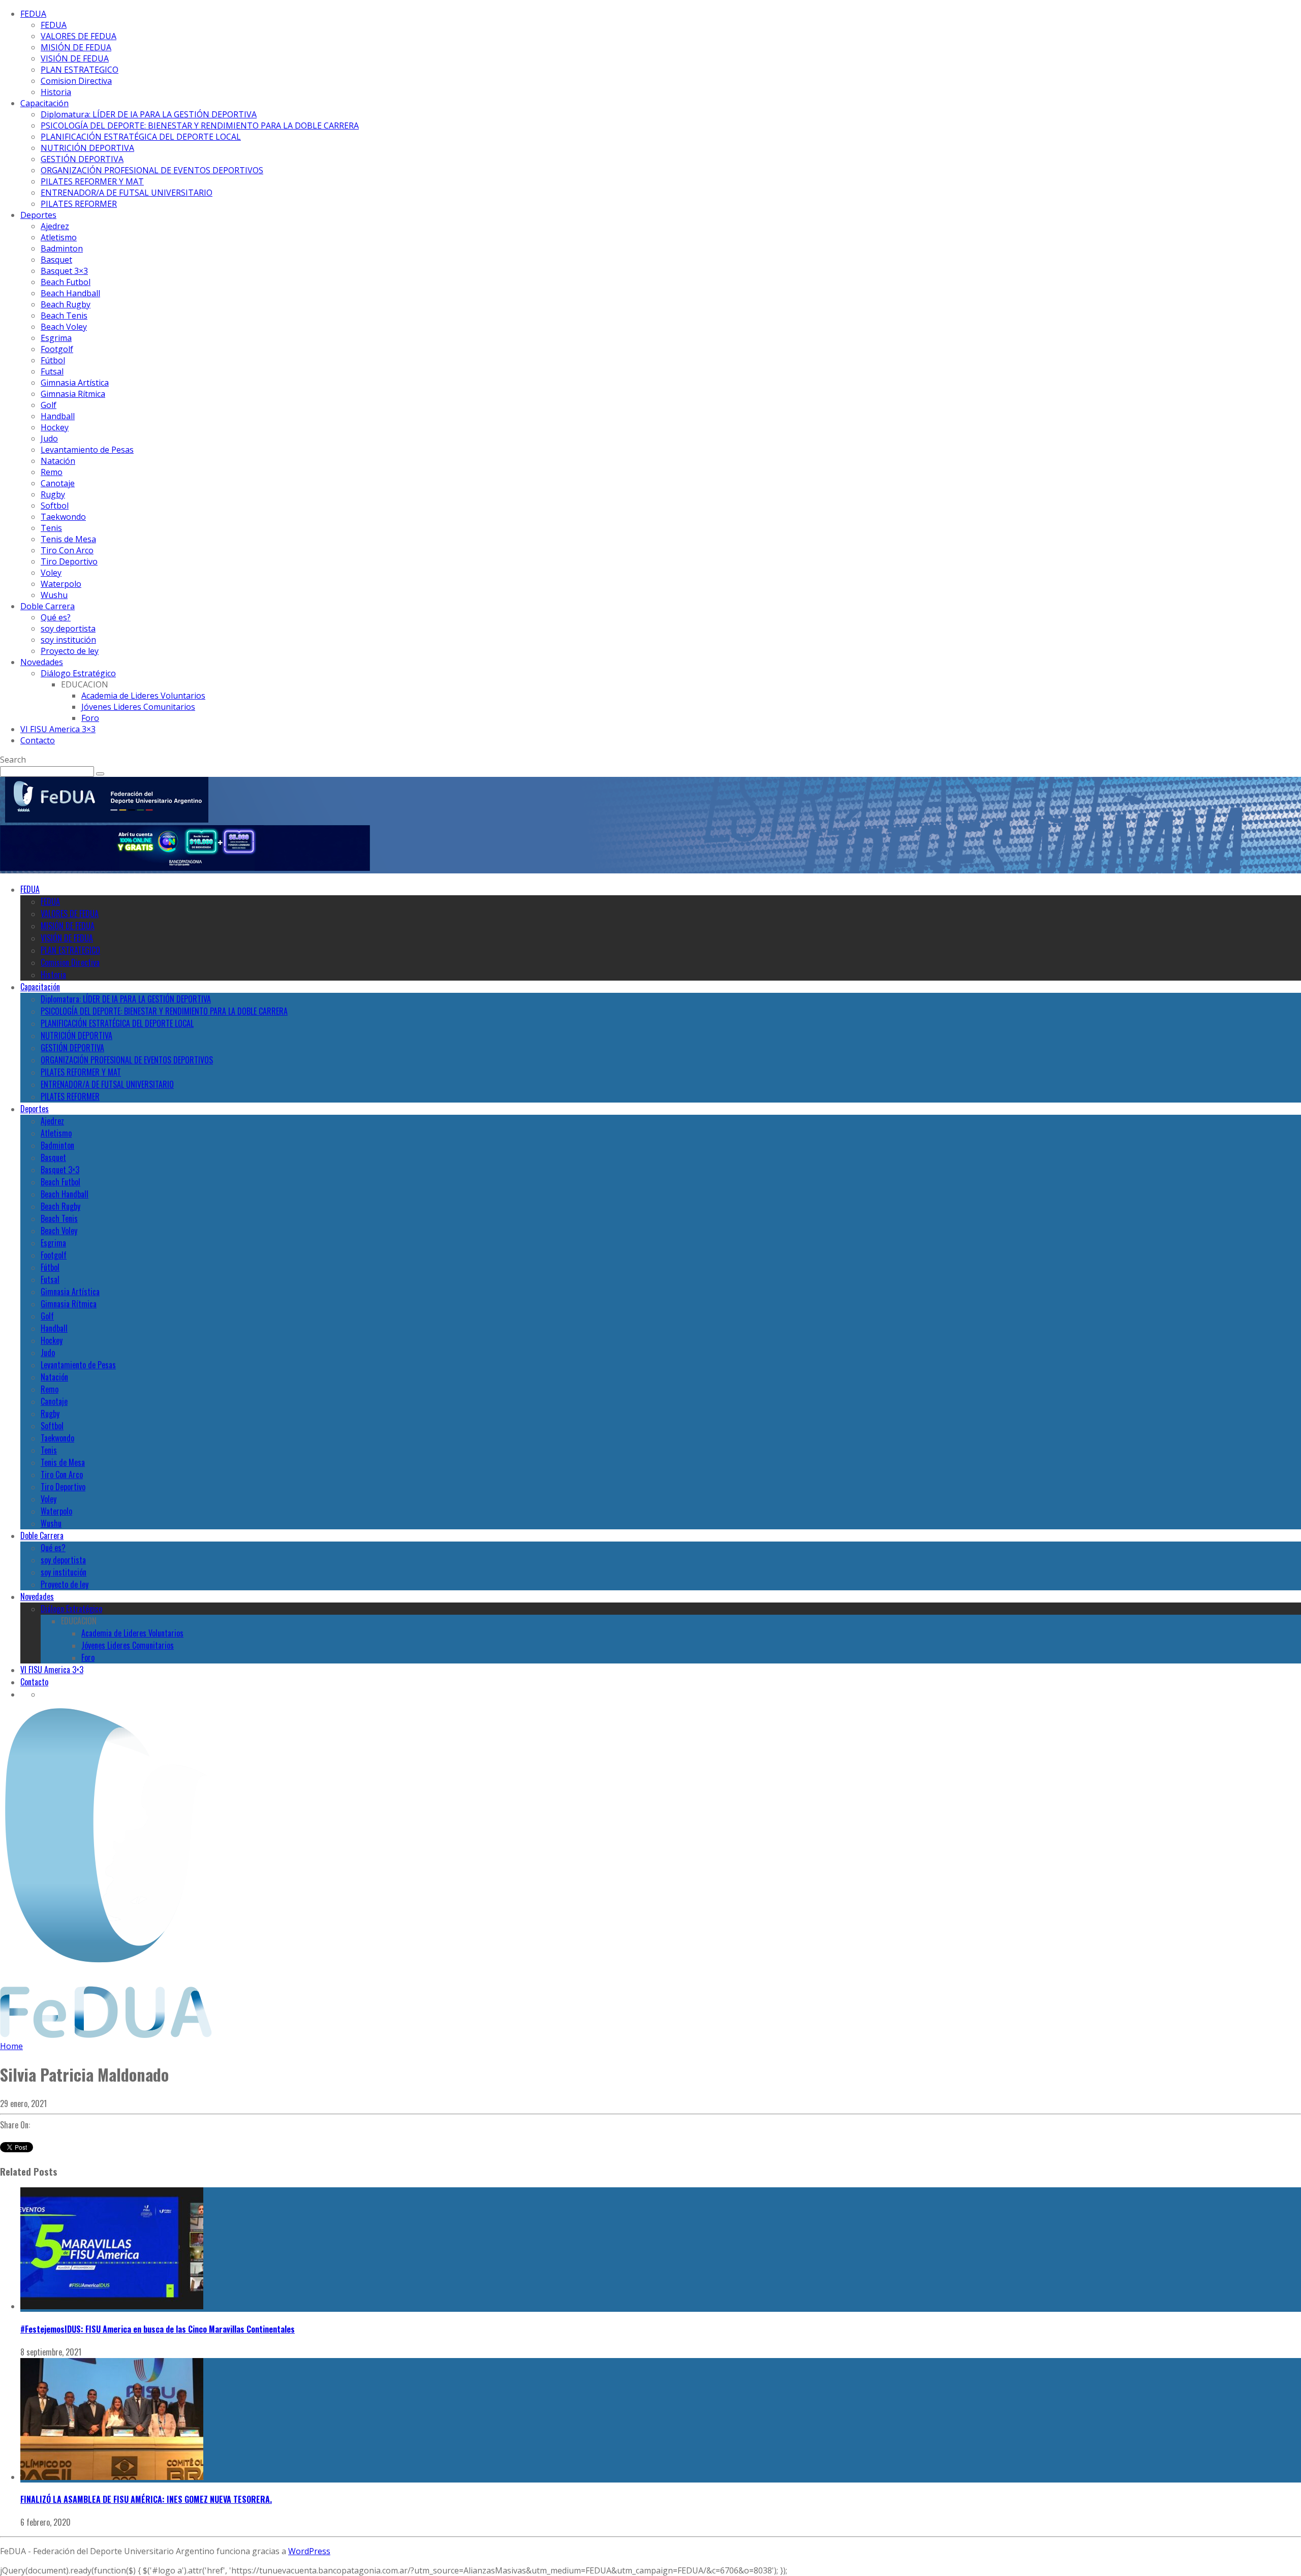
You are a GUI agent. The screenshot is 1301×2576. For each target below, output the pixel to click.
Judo (49, 438)
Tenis (51, 528)
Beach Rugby (66, 304)
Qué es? (56, 617)
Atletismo (59, 237)
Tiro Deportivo (69, 561)
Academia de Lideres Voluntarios (143, 696)
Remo (52, 472)
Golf (49, 405)
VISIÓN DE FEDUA (75, 58)
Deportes (38, 215)
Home (11, 2046)
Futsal (52, 371)
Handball (58, 416)
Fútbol (53, 360)
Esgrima (56, 338)
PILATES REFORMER (79, 204)
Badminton (62, 248)
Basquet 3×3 (64, 271)
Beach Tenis (64, 316)
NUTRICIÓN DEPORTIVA (87, 148)
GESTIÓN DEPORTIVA (82, 159)
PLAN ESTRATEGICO (80, 70)
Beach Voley (64, 327)
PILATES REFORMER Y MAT (92, 181)
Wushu (54, 595)
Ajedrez (55, 226)
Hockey (55, 427)
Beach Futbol (66, 282)
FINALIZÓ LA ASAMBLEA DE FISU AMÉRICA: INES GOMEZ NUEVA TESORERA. (146, 2499)
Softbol (55, 506)
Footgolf (57, 349)
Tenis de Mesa (68, 539)
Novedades (42, 662)
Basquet (56, 260)
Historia (56, 92)
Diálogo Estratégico (78, 673)
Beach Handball (70, 293)
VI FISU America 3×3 (58, 729)
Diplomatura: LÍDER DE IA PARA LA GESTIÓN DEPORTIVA (149, 114)
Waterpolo (61, 584)
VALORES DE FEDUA (79, 36)
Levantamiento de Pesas (87, 450)
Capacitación (44, 103)
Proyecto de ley (70, 651)
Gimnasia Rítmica (73, 394)
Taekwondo (63, 517)
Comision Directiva (76, 81)
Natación (58, 461)
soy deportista (68, 629)
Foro (90, 718)
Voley (51, 573)
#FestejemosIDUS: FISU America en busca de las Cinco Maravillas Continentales (158, 2329)
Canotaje (58, 483)
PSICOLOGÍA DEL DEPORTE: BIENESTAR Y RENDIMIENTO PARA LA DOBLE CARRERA (200, 125)
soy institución (68, 640)
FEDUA (33, 14)
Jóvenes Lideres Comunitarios (138, 707)
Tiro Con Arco (67, 550)
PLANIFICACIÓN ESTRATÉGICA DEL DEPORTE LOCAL (141, 137)
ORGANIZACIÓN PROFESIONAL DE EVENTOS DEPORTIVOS (152, 170)
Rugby (53, 494)
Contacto (38, 740)
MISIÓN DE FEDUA (76, 47)
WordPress (309, 2551)
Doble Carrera (48, 606)
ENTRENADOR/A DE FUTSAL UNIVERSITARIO (127, 193)
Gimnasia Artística (75, 383)
